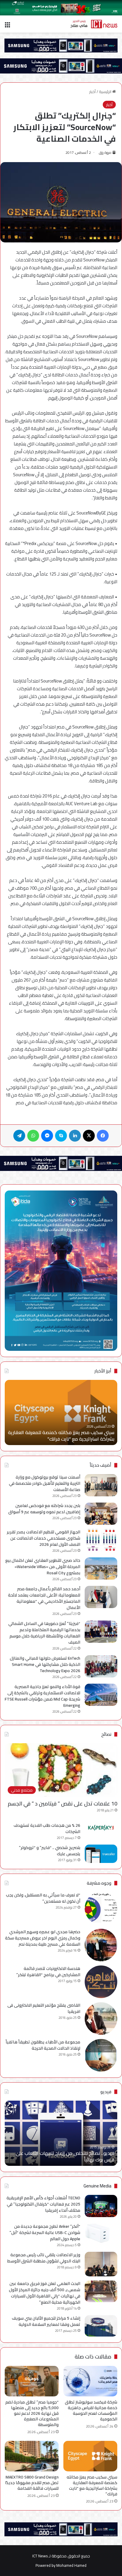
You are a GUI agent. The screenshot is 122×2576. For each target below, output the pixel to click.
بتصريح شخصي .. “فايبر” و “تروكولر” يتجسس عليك (50, 1851)
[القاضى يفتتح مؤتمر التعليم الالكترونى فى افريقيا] (101, 2019)
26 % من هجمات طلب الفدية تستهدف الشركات (47, 1828)
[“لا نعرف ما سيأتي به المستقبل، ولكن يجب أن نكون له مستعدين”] (101, 1908)
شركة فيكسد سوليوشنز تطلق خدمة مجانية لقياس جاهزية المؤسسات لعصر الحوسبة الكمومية (91, 2410)
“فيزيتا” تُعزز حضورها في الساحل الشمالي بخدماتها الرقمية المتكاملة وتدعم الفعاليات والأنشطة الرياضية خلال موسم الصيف (44, 1633)
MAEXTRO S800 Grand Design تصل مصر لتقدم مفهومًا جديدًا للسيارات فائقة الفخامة (32, 2483)
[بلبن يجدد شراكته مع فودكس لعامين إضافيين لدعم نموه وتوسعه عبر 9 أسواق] (101, 1514)
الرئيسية (106, 92)
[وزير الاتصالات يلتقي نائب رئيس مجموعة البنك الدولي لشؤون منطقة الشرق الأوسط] (101, 2264)
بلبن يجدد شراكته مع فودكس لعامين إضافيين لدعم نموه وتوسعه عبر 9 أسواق (44, 1509)
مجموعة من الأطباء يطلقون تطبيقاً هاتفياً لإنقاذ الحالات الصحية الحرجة (43, 2045)
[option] (61, 1412)
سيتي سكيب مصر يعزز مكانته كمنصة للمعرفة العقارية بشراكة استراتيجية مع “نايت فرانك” (61, 1436)
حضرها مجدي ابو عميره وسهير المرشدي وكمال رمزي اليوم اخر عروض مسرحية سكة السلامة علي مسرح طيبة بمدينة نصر (43, 1938)
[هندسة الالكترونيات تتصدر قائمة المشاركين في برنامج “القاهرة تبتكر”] (101, 1982)
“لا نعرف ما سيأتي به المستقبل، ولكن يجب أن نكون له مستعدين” (43, 1898)
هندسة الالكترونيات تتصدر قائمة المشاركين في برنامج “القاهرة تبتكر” (48, 1972)
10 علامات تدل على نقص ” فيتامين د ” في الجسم (62, 1804)
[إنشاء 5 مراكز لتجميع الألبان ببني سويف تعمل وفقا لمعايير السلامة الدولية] (101, 2326)
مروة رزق (105, 152)
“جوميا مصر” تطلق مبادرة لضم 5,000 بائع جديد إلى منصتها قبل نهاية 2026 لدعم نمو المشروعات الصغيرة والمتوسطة (32, 2413)
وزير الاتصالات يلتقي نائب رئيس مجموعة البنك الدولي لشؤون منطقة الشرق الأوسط (44, 2258)
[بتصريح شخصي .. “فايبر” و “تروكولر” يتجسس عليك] (101, 1854)
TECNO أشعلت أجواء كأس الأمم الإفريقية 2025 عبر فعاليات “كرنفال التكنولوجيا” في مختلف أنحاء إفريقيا (43, 2204)
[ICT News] (94, 24)
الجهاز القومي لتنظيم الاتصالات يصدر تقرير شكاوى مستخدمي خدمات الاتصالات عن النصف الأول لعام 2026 (44, 1538)
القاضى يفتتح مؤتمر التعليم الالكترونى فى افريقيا (44, 2008)
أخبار (92, 92)
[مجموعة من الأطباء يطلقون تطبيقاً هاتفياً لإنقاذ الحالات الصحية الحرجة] (101, 2055)
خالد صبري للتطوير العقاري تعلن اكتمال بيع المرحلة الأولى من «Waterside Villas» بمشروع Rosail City (43, 1567)
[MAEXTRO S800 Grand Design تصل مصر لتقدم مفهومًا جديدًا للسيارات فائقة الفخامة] (32, 2456)
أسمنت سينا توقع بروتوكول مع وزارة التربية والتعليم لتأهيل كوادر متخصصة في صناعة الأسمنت (45, 1483)
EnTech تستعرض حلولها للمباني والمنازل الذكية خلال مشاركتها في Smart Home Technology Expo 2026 (45, 1664)
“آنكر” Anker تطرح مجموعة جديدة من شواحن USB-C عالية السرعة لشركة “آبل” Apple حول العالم (45, 2233)
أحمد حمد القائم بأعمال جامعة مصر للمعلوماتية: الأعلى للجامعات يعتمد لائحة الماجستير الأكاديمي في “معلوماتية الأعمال (44, 1598)
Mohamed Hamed (71, 2565)
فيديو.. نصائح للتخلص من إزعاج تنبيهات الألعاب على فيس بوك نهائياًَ (65, 2156)
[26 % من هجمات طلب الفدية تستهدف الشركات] (101, 1828)
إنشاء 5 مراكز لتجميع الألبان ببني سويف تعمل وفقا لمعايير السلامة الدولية (46, 2321)
